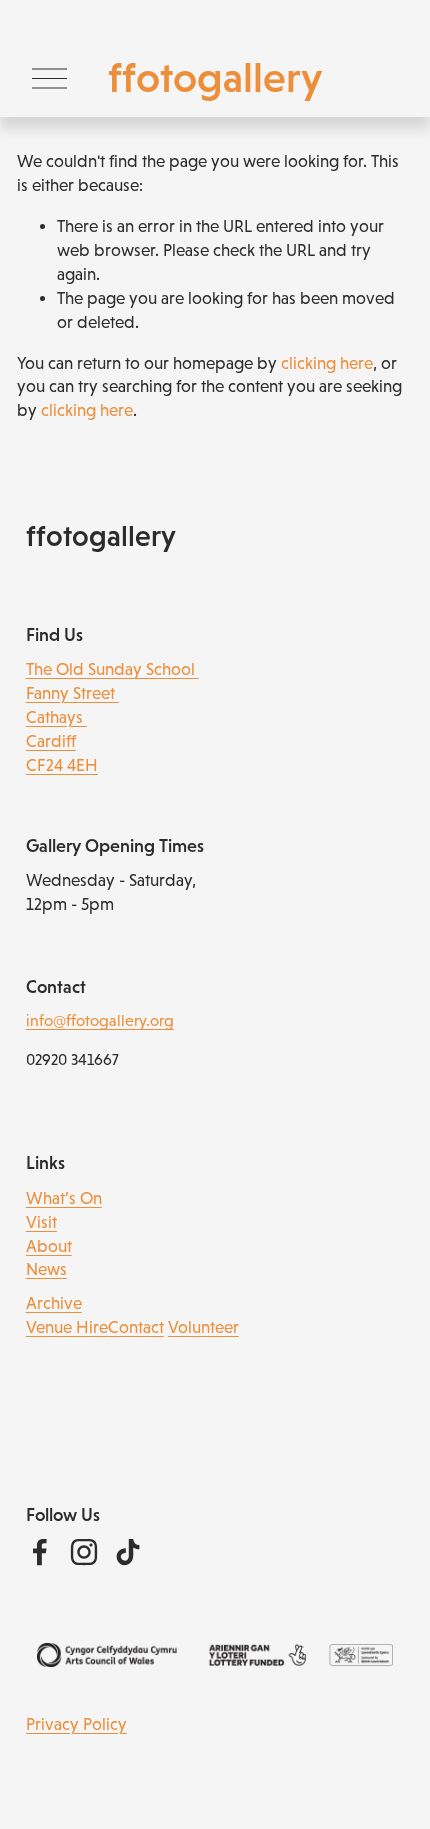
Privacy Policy (76, 1724)
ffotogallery (215, 77)
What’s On (64, 1198)
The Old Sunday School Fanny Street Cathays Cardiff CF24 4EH (112, 717)
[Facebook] (40, 1552)
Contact (136, 1327)
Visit (41, 1222)
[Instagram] (84, 1552)
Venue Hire (67, 1327)
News (46, 1269)
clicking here (327, 363)
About (49, 1246)
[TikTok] (128, 1552)
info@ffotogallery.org (100, 1020)
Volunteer (203, 1327)
